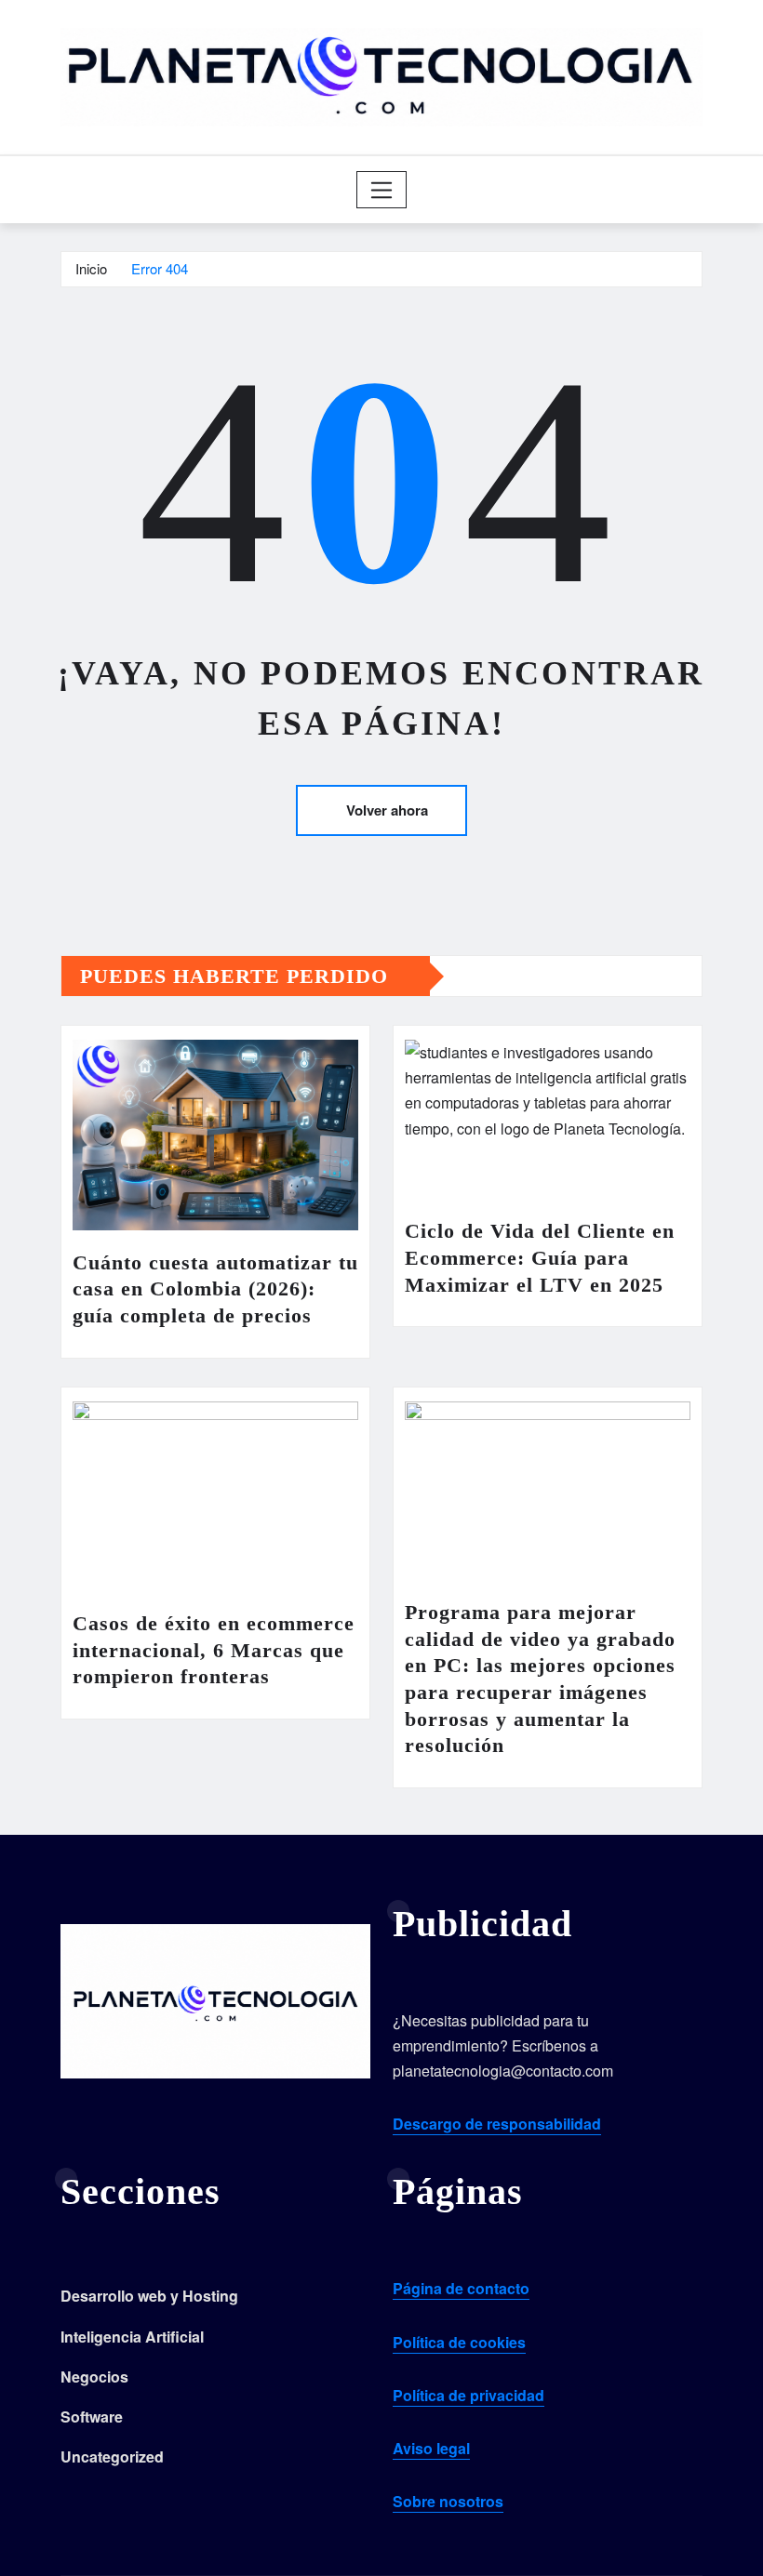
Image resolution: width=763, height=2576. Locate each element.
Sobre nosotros (448, 2501)
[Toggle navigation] (382, 190)
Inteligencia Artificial (132, 2337)
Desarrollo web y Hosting (149, 2296)
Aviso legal (431, 2448)
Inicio (91, 268)
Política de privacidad (469, 2395)
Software (92, 2417)
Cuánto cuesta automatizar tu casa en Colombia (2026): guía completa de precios (215, 1289)
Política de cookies (459, 2342)
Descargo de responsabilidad (497, 2124)
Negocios (94, 2377)
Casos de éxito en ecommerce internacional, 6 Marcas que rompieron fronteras (214, 1650)
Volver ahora (387, 810)
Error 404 (160, 268)
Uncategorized (112, 2456)
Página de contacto (461, 2288)
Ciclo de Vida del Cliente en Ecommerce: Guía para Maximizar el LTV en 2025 (540, 1257)
